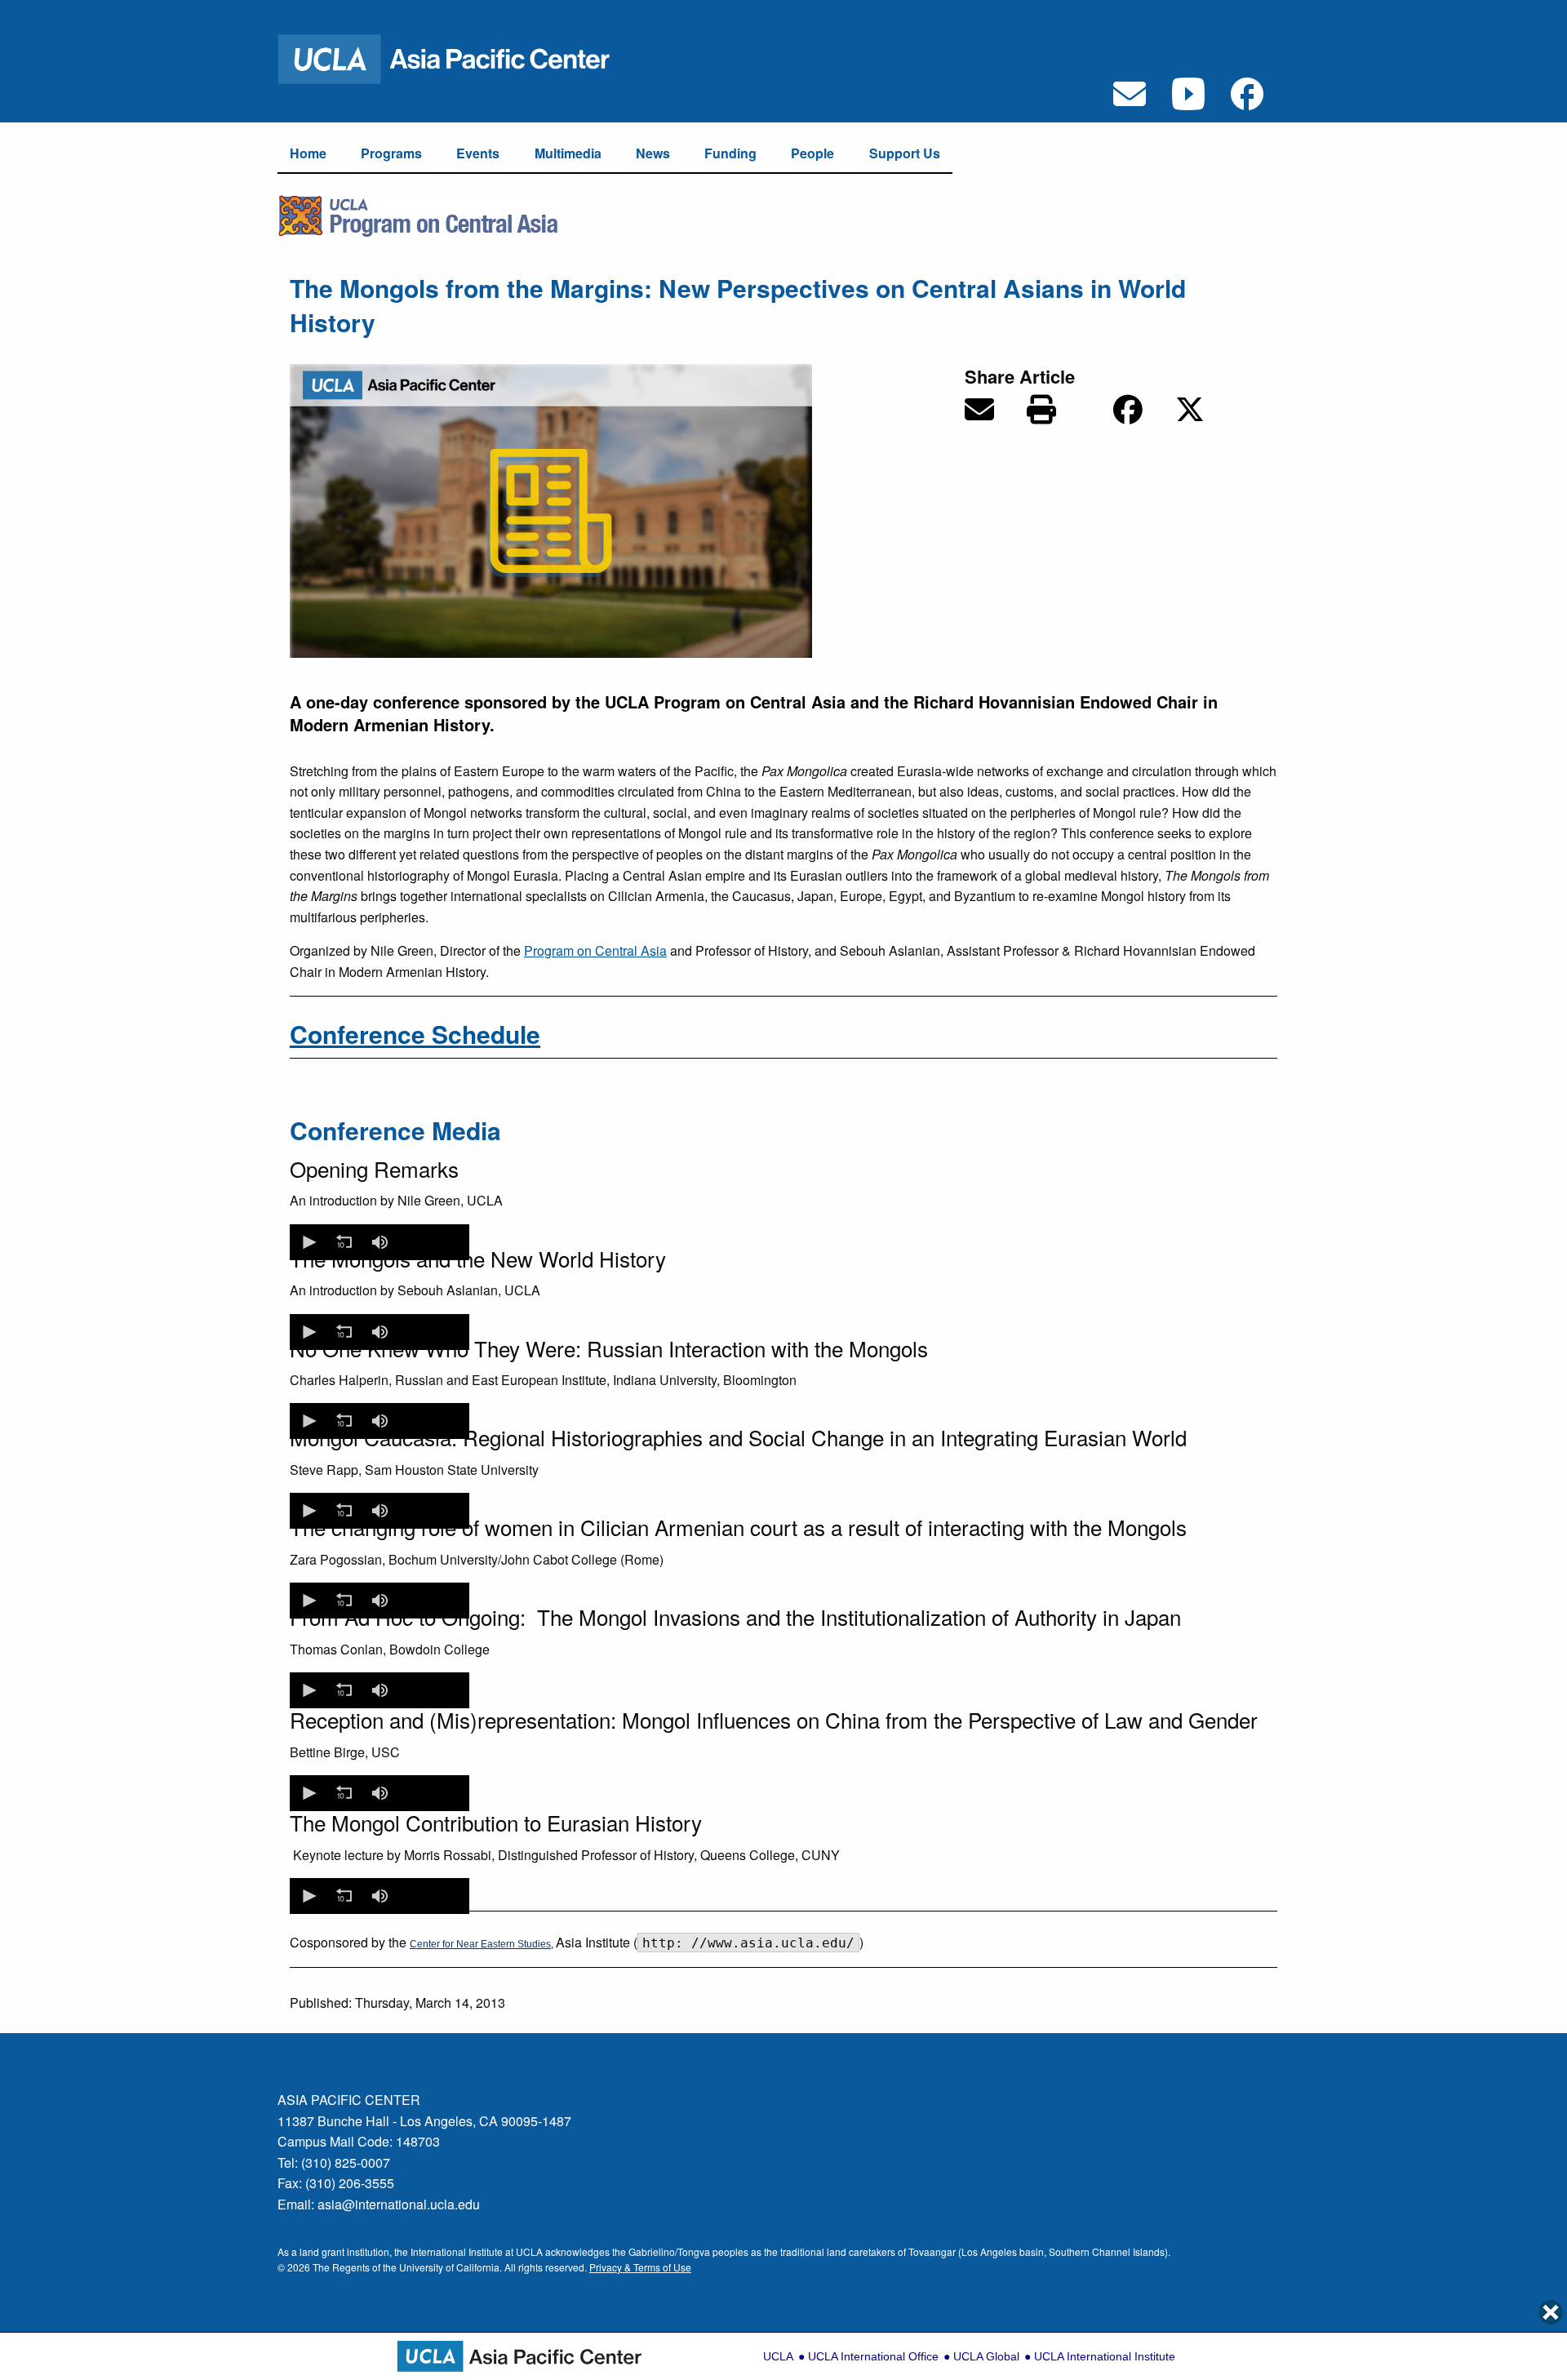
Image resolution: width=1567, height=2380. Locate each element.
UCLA (778, 2356)
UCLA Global (986, 2356)
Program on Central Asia (595, 950)
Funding (730, 153)
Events (478, 153)
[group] (380, 1242)
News (653, 153)
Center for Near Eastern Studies (480, 1944)
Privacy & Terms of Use (640, 2267)
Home (308, 153)
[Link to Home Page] (455, 58)
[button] (308, 1242)
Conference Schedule (415, 1034)
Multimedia (568, 153)
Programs (391, 153)
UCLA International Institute (1105, 2356)
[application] (380, 1242)
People (812, 153)
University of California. (451, 2267)
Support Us (905, 153)
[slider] (432, 1242)
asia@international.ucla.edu (399, 2204)
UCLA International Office (873, 2356)
